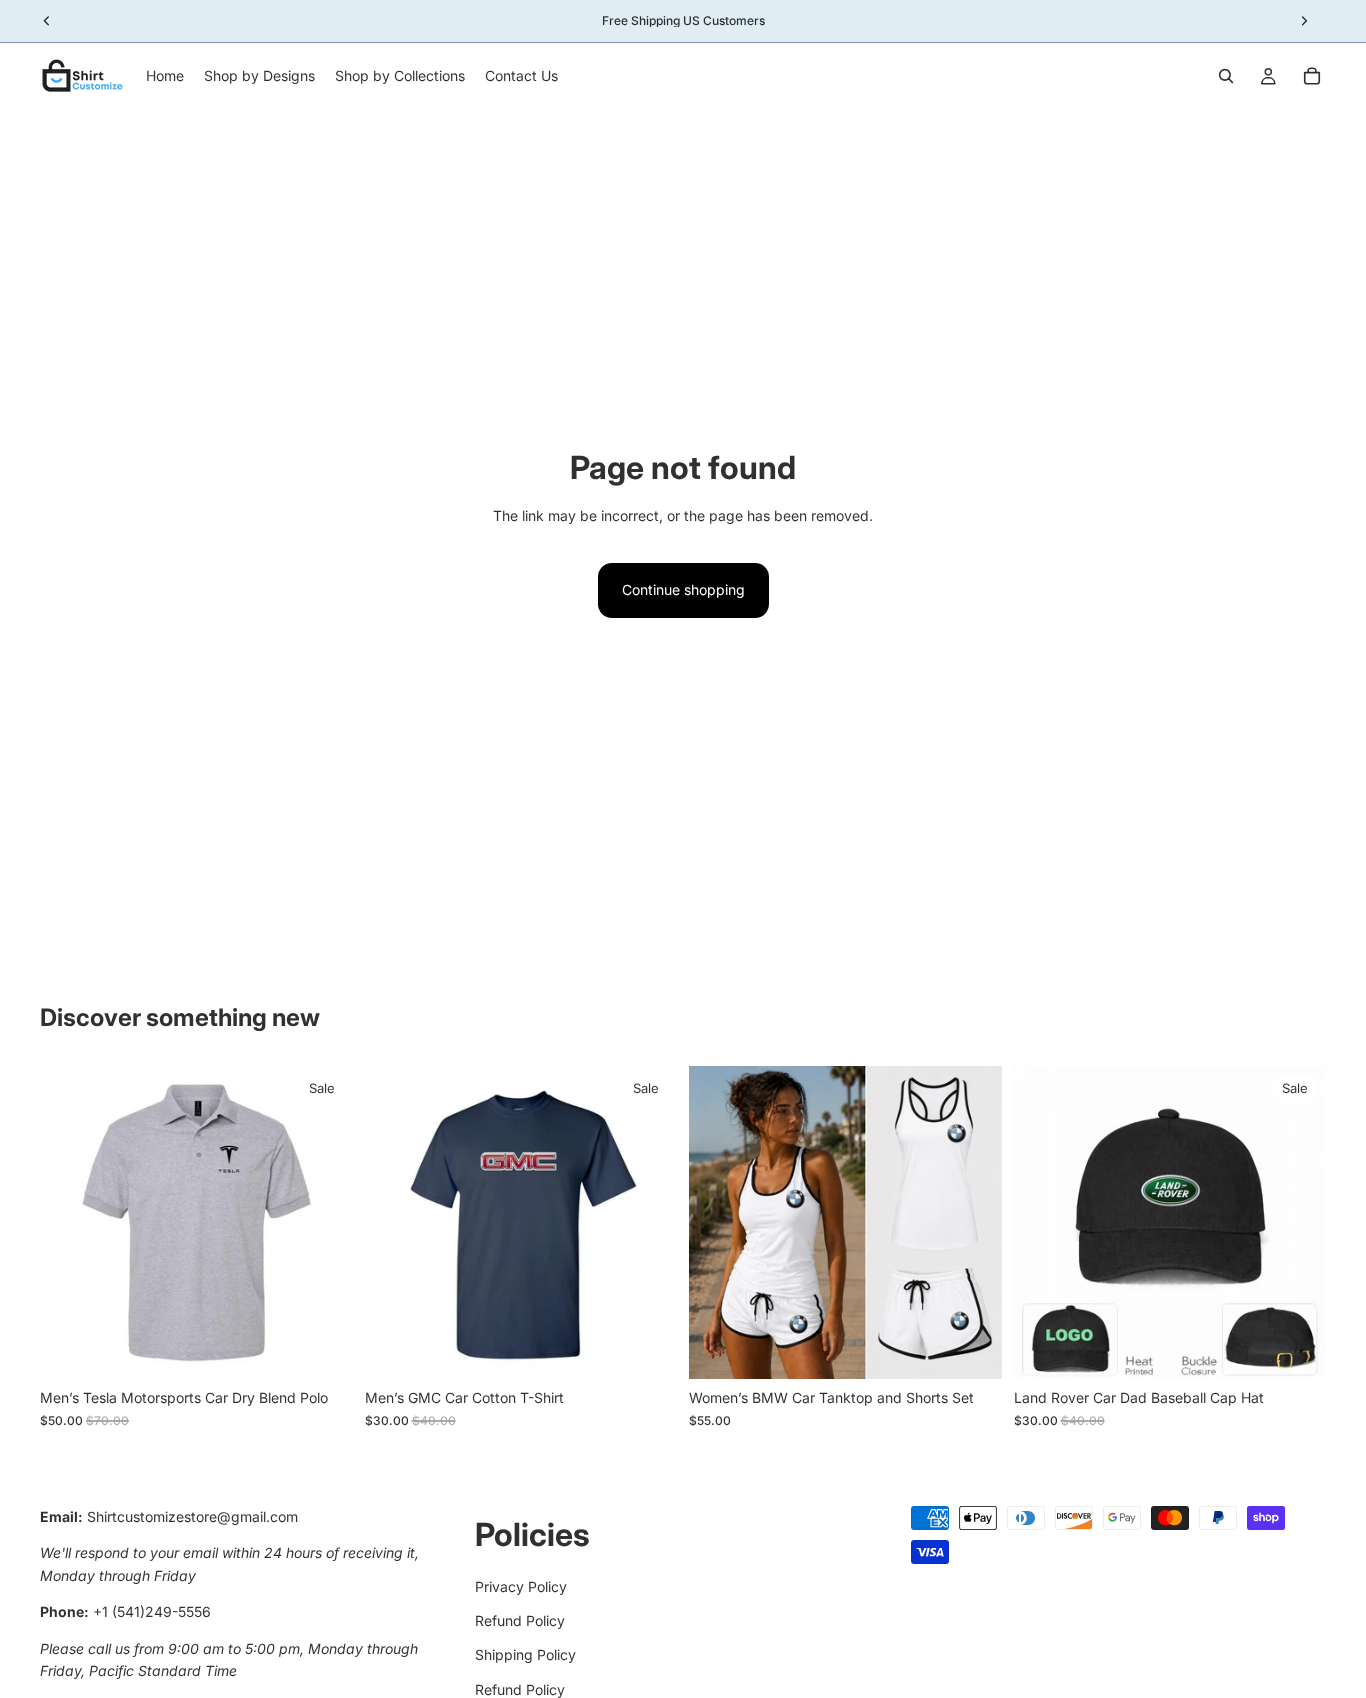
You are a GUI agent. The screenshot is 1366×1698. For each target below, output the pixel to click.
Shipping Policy (525, 1655)
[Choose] (322, 1349)
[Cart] (1312, 76)
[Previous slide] (395, 1223)
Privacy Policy (521, 1586)
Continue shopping (683, 589)
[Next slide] (647, 1223)
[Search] (1226, 76)
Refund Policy (520, 1620)
